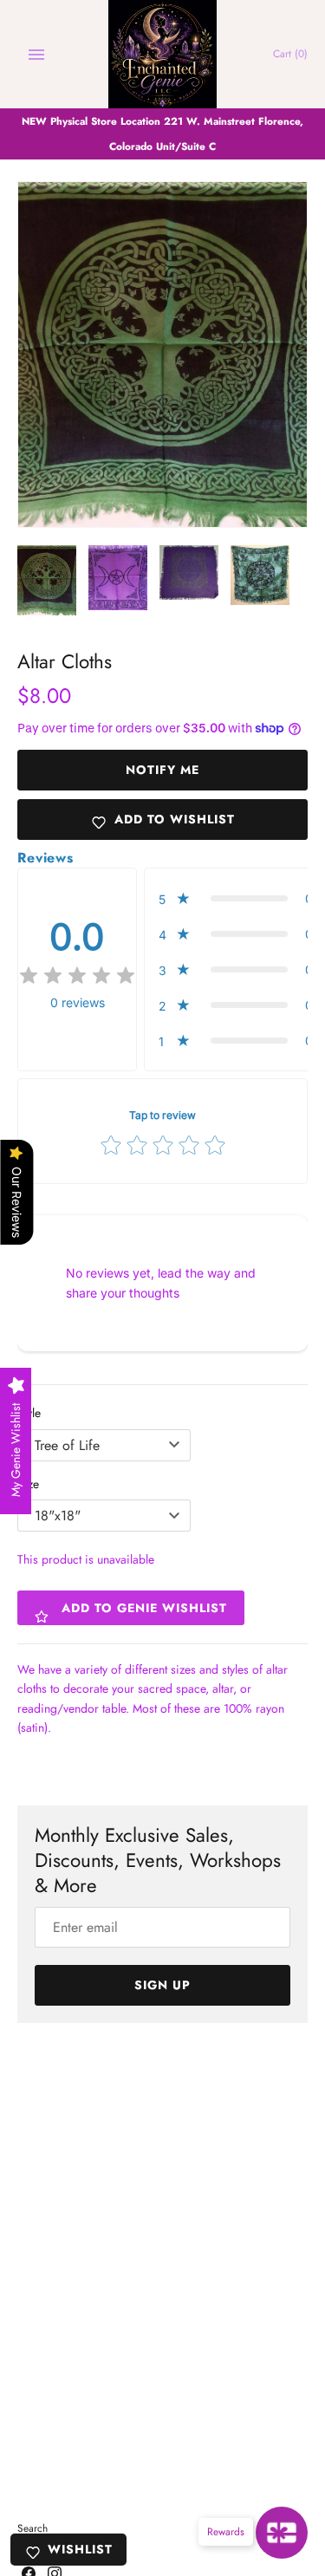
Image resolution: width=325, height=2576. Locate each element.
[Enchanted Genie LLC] (162, 54)
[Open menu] (36, 55)
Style (29, 1413)
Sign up (162, 1985)
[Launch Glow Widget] (282, 2533)
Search (32, 2528)
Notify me (162, 770)
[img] (77, 976)
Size (28, 1484)
